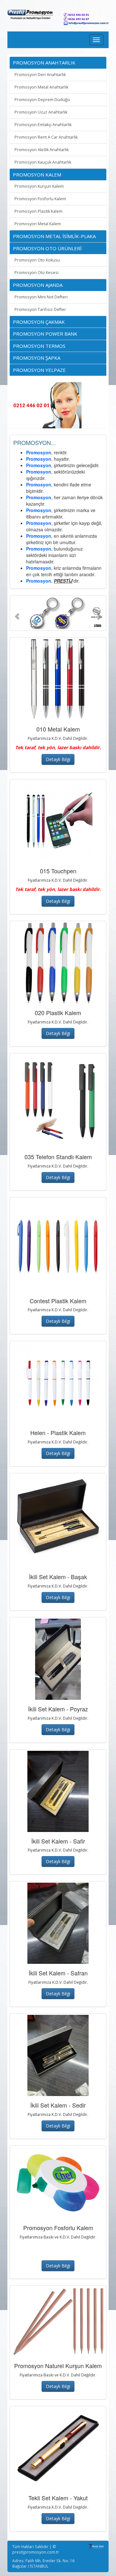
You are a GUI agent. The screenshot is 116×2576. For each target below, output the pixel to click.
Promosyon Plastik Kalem (39, 211)
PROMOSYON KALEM (37, 175)
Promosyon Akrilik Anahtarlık (42, 150)
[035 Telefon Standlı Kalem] (58, 1101)
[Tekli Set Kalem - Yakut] (58, 2448)
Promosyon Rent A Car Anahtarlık (46, 137)
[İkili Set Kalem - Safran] (58, 1923)
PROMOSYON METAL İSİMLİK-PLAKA (54, 236)
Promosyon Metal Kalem (38, 224)
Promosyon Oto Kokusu (37, 260)
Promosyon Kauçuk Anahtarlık (43, 162)
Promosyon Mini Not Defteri (41, 297)
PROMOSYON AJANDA (38, 285)
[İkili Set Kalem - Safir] (58, 1791)
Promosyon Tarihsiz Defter (40, 309)
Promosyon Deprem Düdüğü (42, 100)
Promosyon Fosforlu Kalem (40, 199)
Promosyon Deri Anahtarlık (40, 75)
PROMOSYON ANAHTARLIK (44, 63)
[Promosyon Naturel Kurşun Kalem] (58, 2322)
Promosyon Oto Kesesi (37, 273)
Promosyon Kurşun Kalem (39, 186)
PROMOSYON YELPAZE (39, 370)
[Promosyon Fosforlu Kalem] (58, 2183)
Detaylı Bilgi (58, 759)
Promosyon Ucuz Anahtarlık (41, 112)
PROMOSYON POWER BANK (45, 334)
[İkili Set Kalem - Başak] (58, 1521)
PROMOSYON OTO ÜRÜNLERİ (47, 248)
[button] (17, 613)
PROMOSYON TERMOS (39, 346)
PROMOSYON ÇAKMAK (39, 322)
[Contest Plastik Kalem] (58, 1245)
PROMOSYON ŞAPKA (37, 358)
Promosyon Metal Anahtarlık (41, 87)
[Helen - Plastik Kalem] (58, 1383)
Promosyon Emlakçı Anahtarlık (43, 125)
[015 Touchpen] (58, 821)
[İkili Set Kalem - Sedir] (58, 2055)
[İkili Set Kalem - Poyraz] (58, 1659)
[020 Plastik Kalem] (58, 963)
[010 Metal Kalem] (58, 679)
